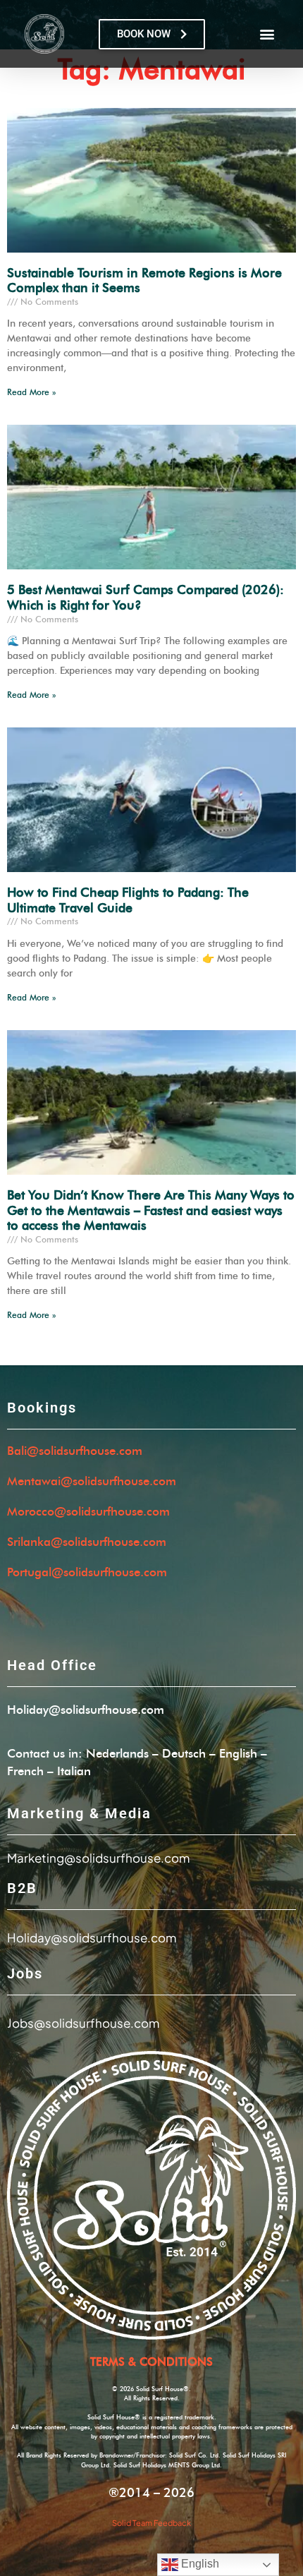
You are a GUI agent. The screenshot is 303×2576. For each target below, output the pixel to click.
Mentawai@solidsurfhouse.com (92, 1481)
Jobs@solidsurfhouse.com (83, 2023)
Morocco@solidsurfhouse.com (88, 1512)
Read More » (31, 392)
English (199, 2564)
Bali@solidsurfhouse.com (75, 1451)
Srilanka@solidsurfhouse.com (87, 1542)
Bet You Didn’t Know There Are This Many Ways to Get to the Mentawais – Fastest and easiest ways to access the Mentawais (151, 1211)
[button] (267, 34)
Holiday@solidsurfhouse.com (86, 1710)
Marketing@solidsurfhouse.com (98, 1858)
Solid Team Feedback (151, 2523)
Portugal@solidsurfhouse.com (87, 1572)
